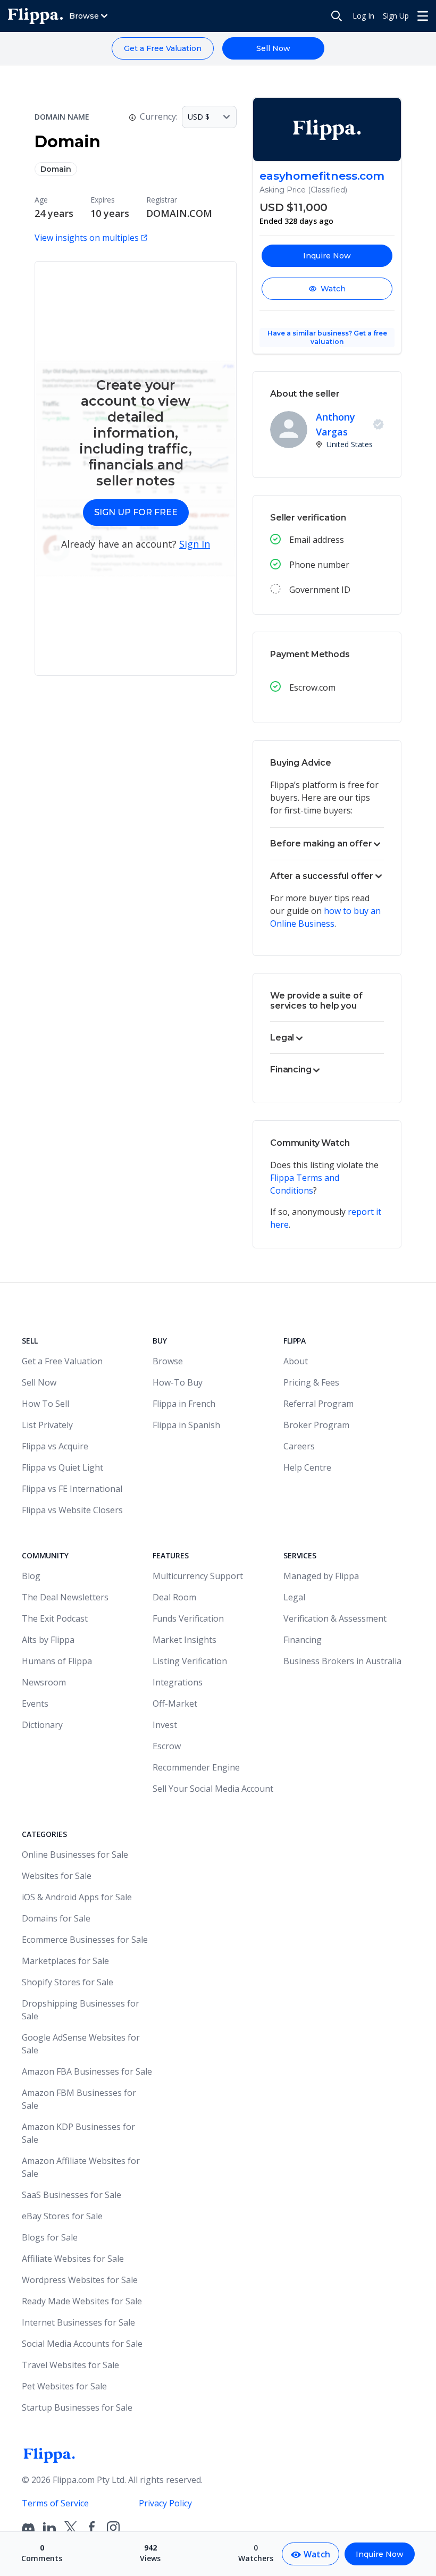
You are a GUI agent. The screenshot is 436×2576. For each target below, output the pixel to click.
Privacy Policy (165, 2503)
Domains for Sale (56, 1918)
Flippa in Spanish (186, 1425)
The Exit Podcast (55, 1618)
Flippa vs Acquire (55, 1446)
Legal (294, 1597)
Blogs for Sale (50, 2237)
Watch (333, 289)
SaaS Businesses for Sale (72, 2195)
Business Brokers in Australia (342, 1661)
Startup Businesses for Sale (77, 2407)
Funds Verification (188, 1618)
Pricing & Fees (311, 1382)
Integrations (178, 1682)
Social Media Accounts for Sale (82, 2344)
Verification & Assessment (335, 1618)
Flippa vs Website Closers (72, 1510)
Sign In (195, 544)
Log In (363, 16)
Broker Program (316, 1425)
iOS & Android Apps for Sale (77, 1897)
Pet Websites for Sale (64, 2386)
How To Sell (45, 1404)
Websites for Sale (57, 1876)
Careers (299, 1446)
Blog (31, 1576)
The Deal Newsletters (65, 1597)
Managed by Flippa (321, 1576)
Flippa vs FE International (72, 1489)
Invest (165, 1725)
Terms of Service (55, 2503)
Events (35, 1704)
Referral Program (318, 1404)
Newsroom (44, 1682)
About (296, 1361)
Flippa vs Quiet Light (62, 1467)
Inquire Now (327, 256)
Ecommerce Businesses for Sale (85, 1940)
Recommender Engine (196, 1767)
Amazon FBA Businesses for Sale (87, 2071)
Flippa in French (184, 1404)
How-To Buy (178, 1382)
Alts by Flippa (48, 1640)
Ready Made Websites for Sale (82, 2301)
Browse (168, 1361)
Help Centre (307, 1467)
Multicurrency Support (198, 1576)
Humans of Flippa (57, 1661)
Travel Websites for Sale (70, 2365)
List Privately (47, 1425)
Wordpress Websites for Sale (80, 2280)
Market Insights (185, 1640)
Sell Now (273, 48)
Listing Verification (190, 1661)
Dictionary (42, 1725)
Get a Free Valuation (163, 48)
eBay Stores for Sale (62, 2216)
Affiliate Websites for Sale (73, 2259)
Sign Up (396, 16)
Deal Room (174, 1597)
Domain (56, 169)
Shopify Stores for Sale (68, 1982)
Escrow (167, 1746)
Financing (303, 1640)
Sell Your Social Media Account (213, 1789)
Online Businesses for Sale (75, 1855)
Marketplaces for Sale (65, 1961)
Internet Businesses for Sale (78, 2322)
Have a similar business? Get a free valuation (327, 337)
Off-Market (175, 1704)
